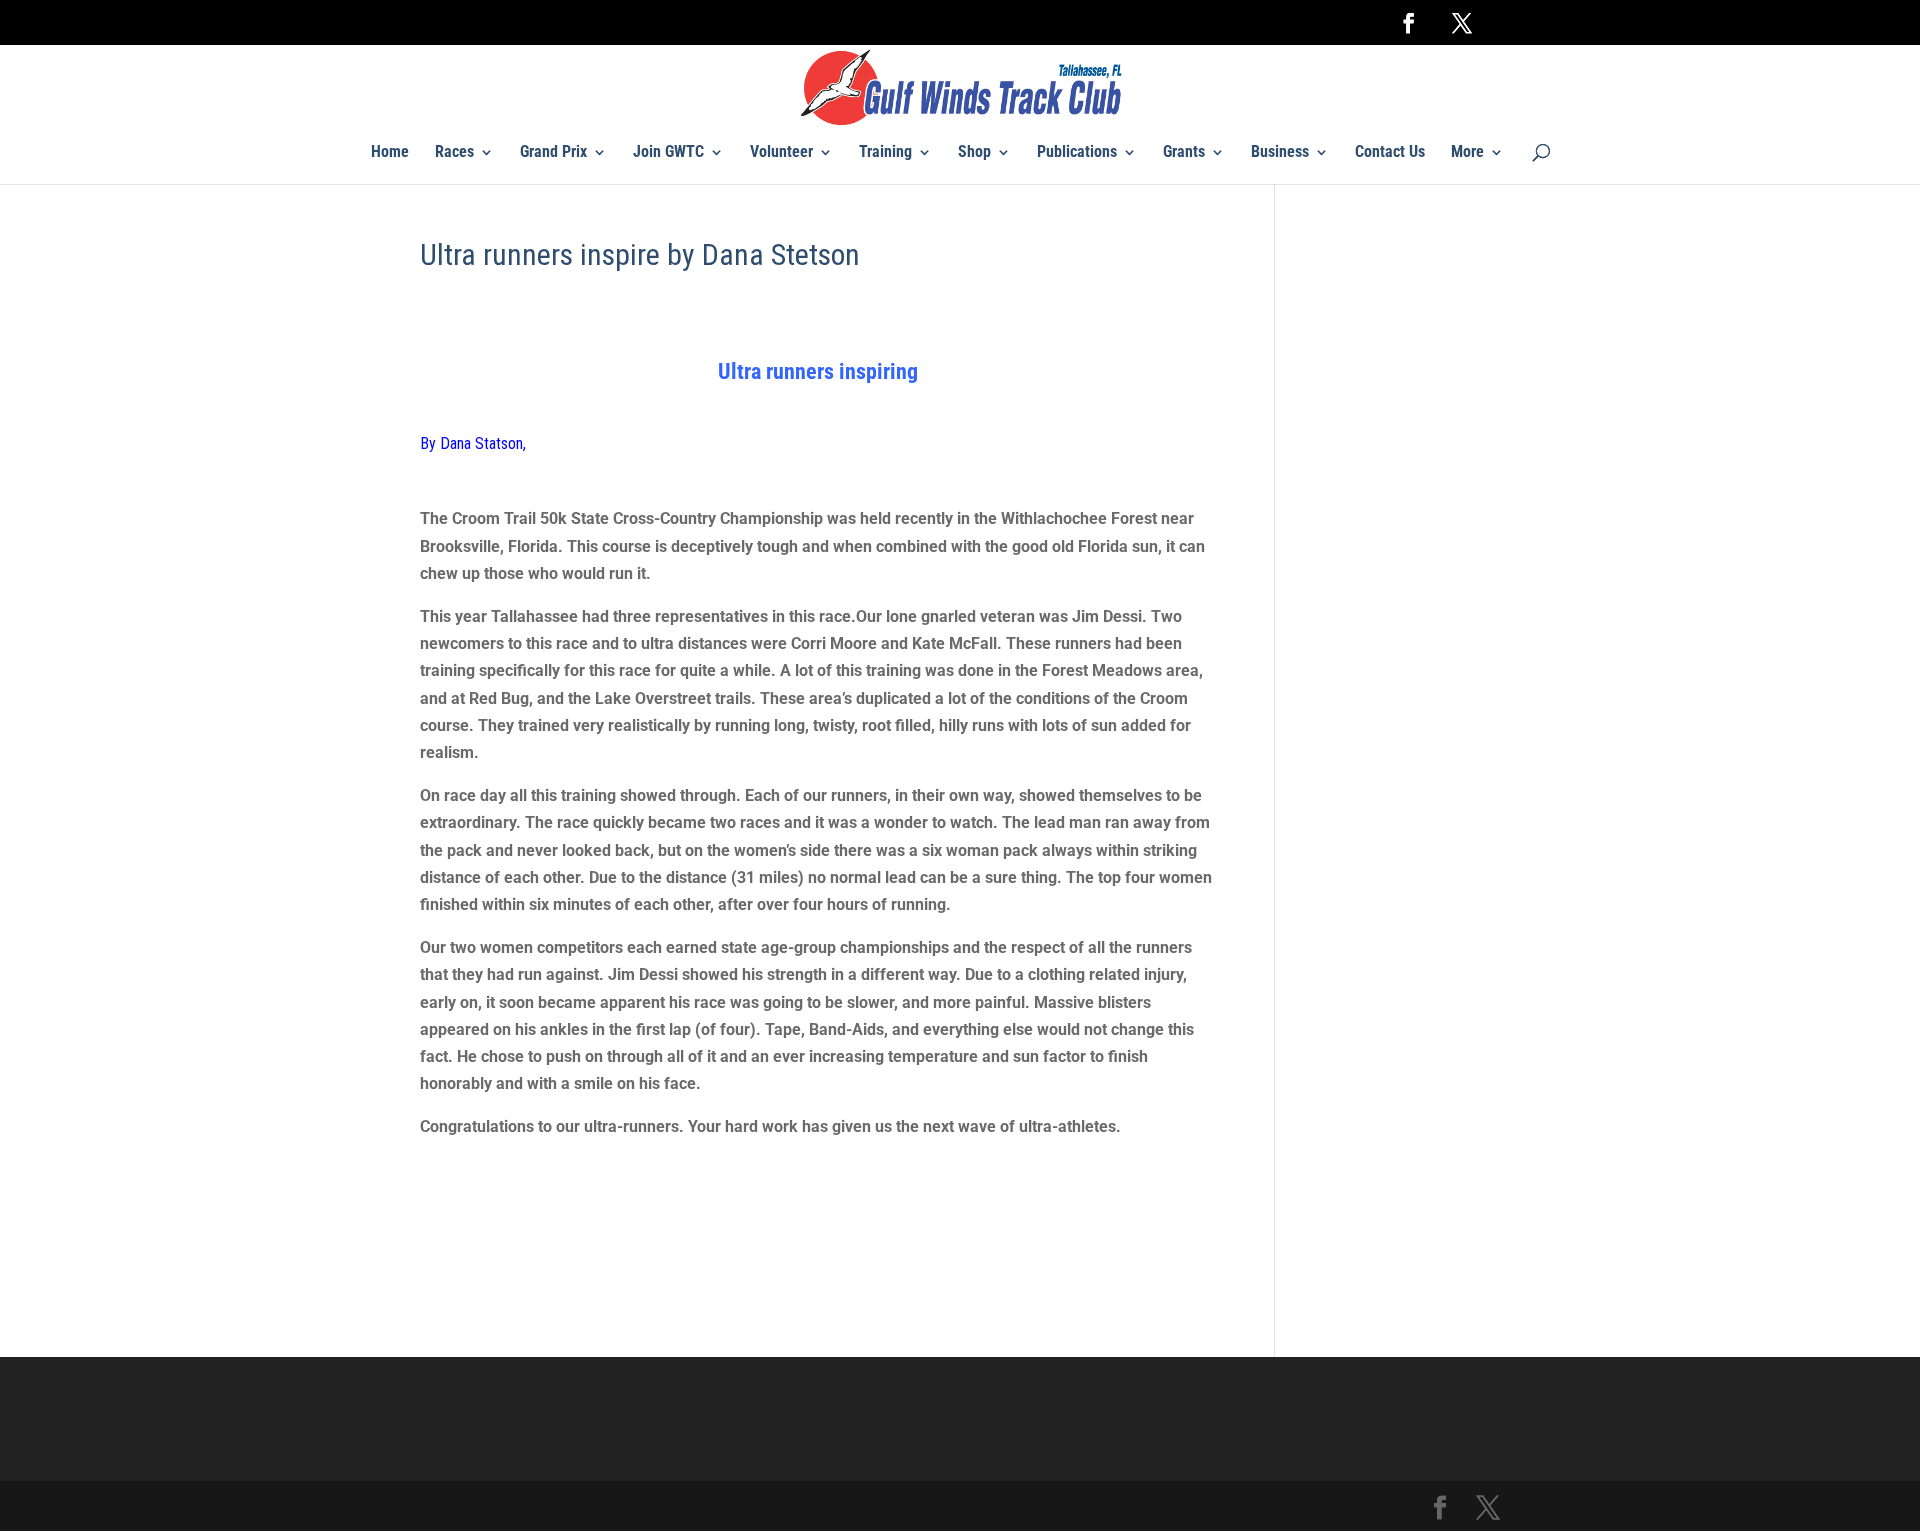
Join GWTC (668, 153)
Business (1280, 153)
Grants (1184, 153)
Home (390, 153)
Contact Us (1390, 153)
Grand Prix (553, 153)
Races (454, 153)
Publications (1077, 153)
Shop (974, 153)
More (1467, 153)
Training (885, 153)
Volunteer (781, 153)
